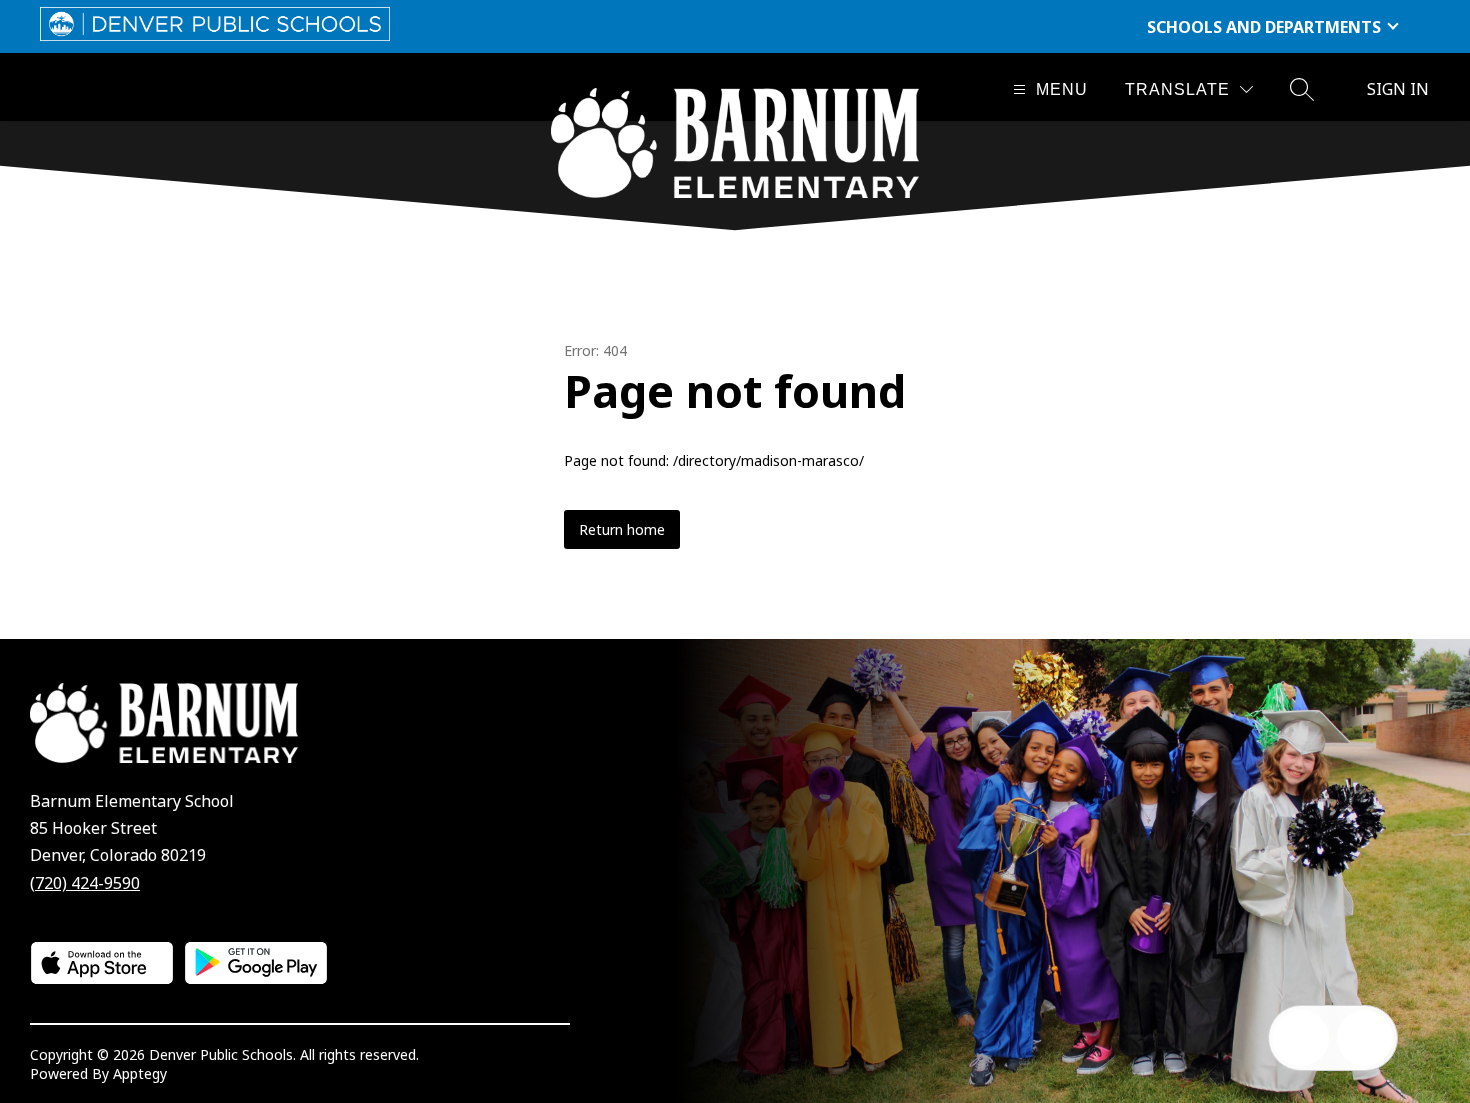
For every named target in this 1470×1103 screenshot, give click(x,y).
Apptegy (140, 1073)
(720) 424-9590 (85, 883)
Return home (622, 529)
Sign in (1398, 89)
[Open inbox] (1301, 1038)
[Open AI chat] (1365, 1038)
